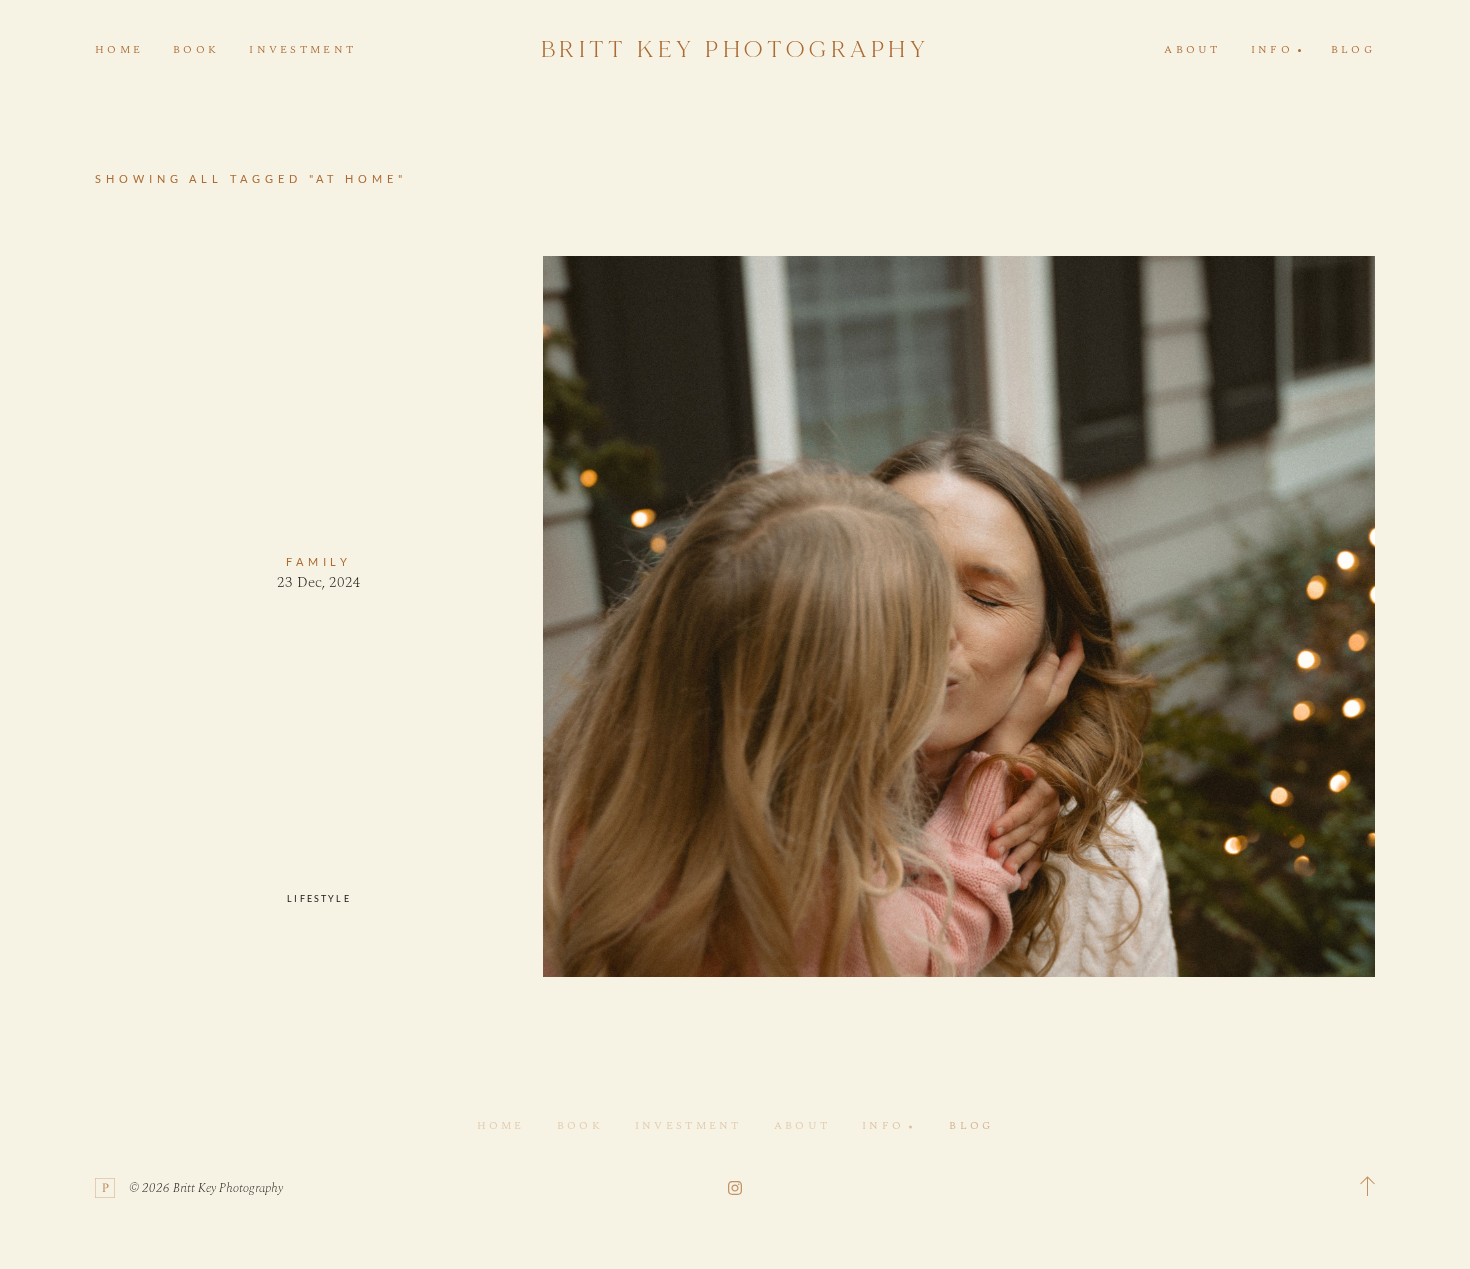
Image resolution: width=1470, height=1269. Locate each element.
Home (119, 50)
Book (196, 50)
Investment (302, 50)
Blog (1353, 50)
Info (883, 1125)
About (1192, 50)
